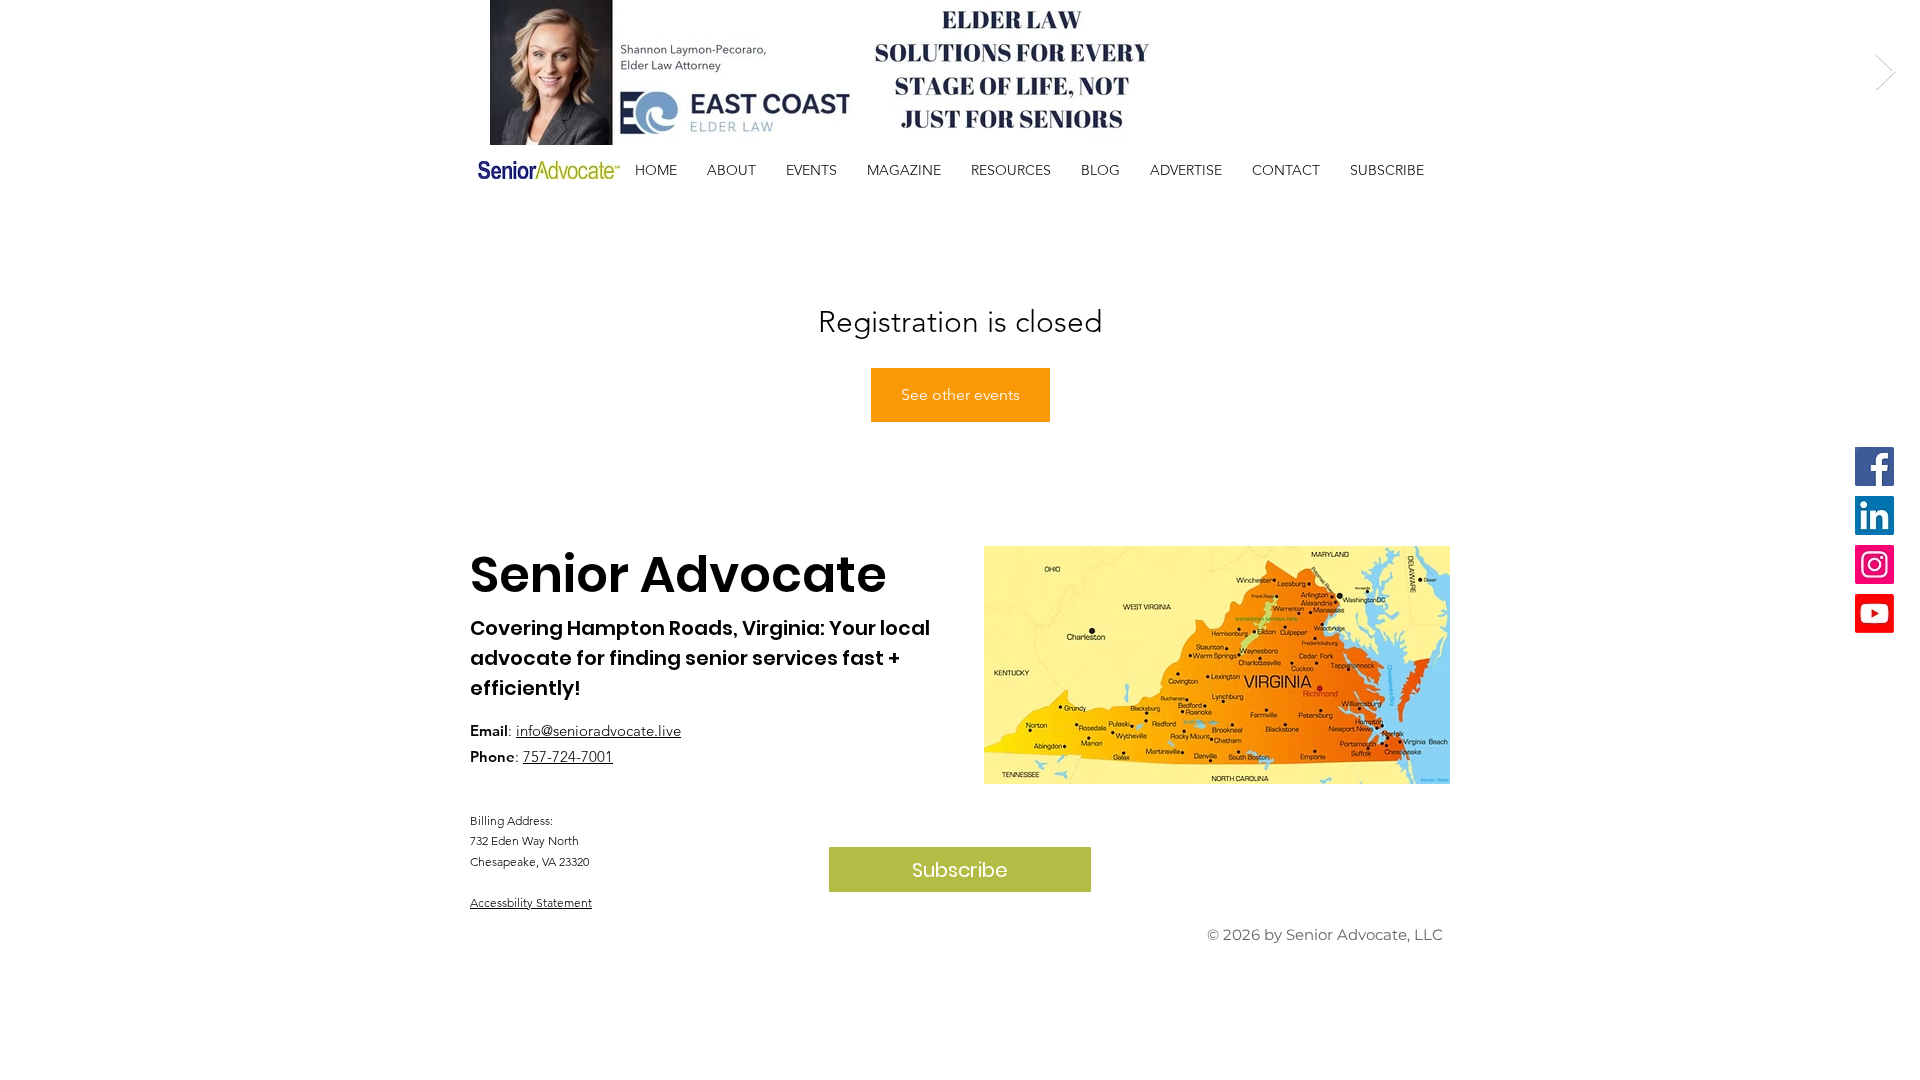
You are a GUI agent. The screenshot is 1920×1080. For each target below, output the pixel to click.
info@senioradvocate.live (598, 730)
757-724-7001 (568, 756)
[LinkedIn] (1874, 515)
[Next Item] (1885, 72)
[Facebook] (1874, 466)
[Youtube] (1874, 613)
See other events (960, 394)
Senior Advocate (678, 574)
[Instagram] (1874, 564)
